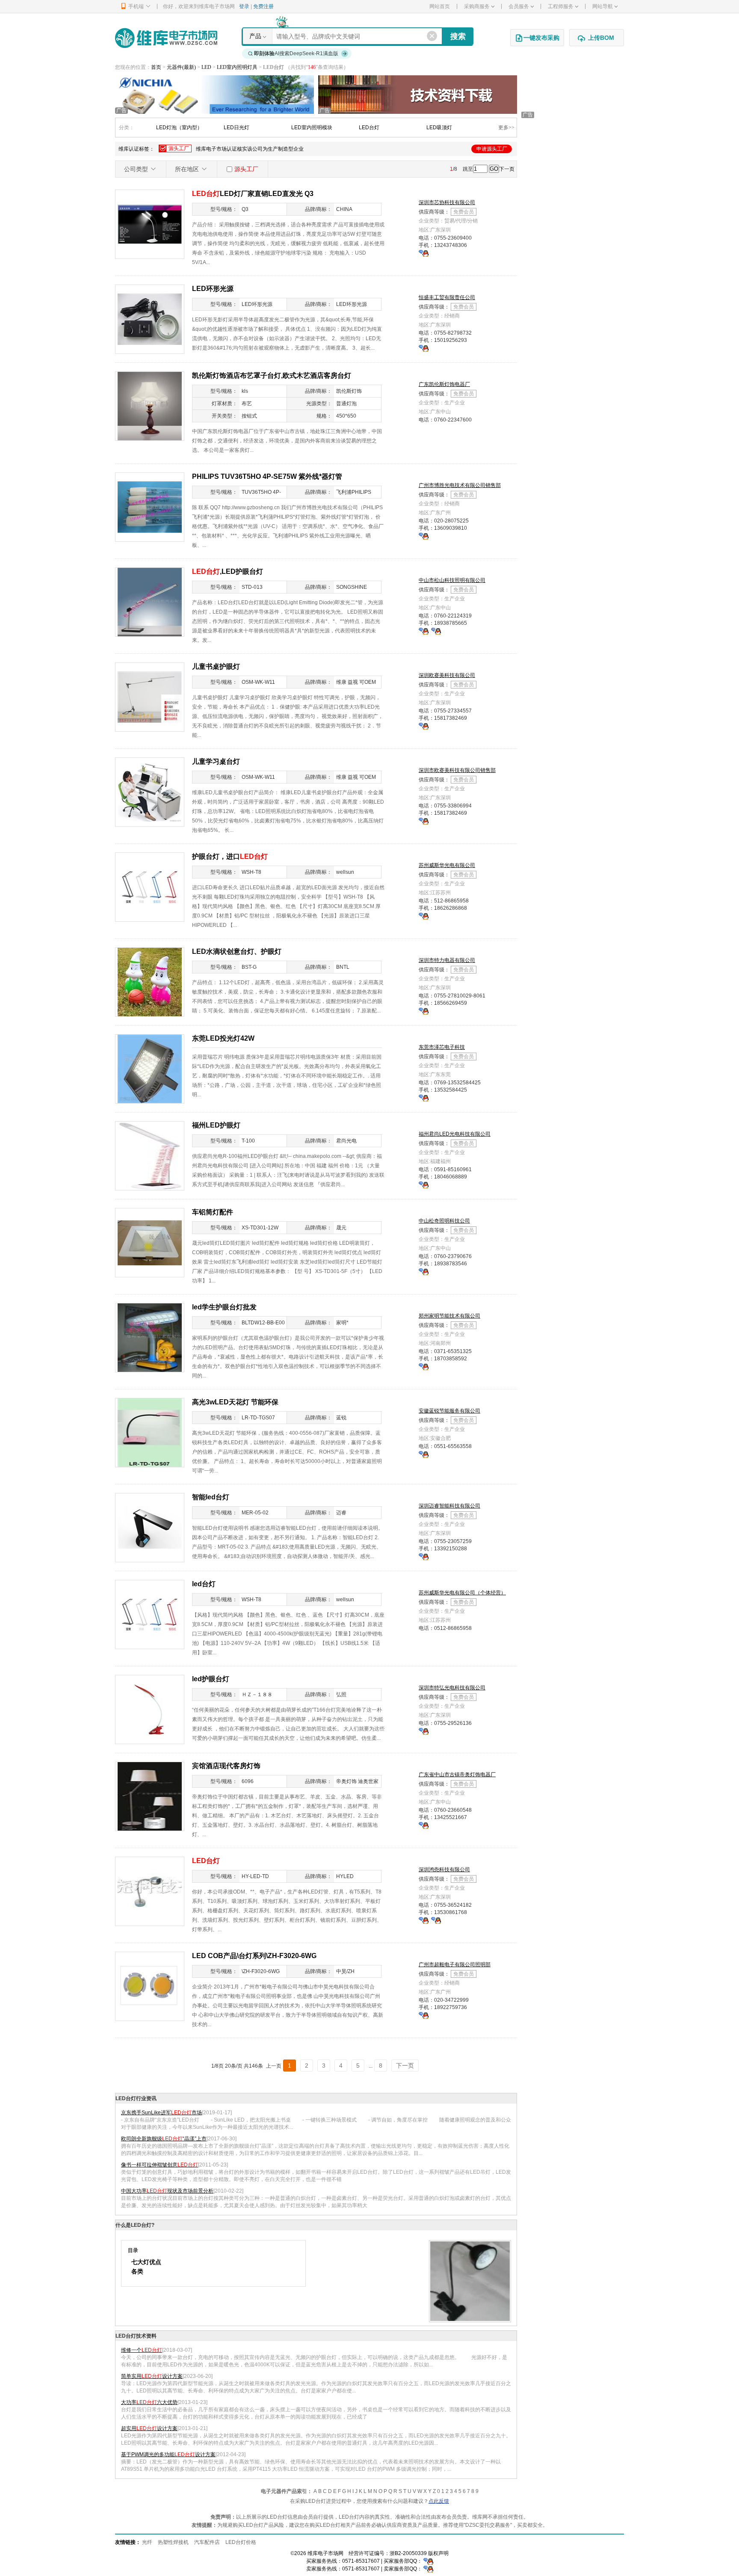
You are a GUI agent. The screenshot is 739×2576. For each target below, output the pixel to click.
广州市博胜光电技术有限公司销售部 (460, 485)
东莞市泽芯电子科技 (442, 1047)
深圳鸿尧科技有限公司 (444, 1870)
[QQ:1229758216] (424, 2015)
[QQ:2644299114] (424, 1011)
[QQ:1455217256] (424, 1825)
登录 (244, 6)
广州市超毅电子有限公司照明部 (455, 1965)
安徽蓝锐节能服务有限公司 (449, 1411)
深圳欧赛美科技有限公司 (447, 675)
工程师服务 (561, 6)
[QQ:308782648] (436, 631)
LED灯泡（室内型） (179, 128)
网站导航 (603, 6)
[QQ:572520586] (424, 631)
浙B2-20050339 (408, 2553)
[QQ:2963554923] (424, 1731)
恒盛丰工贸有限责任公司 (447, 297)
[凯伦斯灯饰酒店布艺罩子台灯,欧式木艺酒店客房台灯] (150, 406)
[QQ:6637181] (424, 1184)
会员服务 (519, 6)
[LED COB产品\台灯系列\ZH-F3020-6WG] (150, 1986)
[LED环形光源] (150, 319)
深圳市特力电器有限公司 (447, 960)
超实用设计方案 (149, 2428)
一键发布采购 (541, 38)
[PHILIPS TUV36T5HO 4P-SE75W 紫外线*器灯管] (150, 507)
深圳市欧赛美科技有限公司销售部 (457, 770)
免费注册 (263, 6)
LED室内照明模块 (312, 128)
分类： (127, 128)
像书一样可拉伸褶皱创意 (160, 2165)
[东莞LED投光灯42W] (150, 1068)
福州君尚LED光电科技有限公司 (455, 1134)
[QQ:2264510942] (424, 1366)
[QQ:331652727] (428, 2569)
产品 (255, 36)
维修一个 (142, 2350)
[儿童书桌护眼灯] (150, 697)
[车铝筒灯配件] (150, 1242)
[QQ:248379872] (424, 1556)
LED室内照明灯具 (238, 67)
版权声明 (438, 2553)
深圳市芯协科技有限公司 (447, 202)
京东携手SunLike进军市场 (161, 2113)
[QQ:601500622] (424, 916)
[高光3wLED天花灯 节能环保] (150, 1432)
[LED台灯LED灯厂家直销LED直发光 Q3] (150, 224)
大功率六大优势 (149, 2402)
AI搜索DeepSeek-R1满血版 (296, 53)
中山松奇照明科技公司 (444, 1221)
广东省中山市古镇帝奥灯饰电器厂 (457, 1775)
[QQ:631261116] (424, 1098)
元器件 (174, 67)
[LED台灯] (150, 1891)
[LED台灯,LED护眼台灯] (150, 602)
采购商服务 (477, 6)
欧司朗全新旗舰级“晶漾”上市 (164, 2139)
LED (207, 67)
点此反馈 (439, 2501)
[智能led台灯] (150, 1527)
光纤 (147, 2542)
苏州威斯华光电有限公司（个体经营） (462, 1593)
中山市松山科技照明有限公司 (452, 580)
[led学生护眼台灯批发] (150, 1337)
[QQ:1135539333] (424, 253)
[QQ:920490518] (424, 726)
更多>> (506, 128)
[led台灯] (150, 1614)
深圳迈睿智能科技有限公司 (449, 1506)
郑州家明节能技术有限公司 (449, 1316)
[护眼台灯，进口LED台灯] (150, 887)
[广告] (214, 94)
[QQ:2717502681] (424, 1454)
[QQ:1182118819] (424, 1271)
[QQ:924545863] (436, 1920)
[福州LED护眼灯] (150, 1155)
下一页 (507, 169)
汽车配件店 (207, 2542)
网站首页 (440, 6)
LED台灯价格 (241, 2542)
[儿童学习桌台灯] (150, 792)
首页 (156, 67)
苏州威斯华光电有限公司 (447, 865)
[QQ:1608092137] (424, 536)
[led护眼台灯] (150, 1709)
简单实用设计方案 (152, 2376)
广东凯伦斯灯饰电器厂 (444, 384)
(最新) (189, 67)
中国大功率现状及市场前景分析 (167, 2191)
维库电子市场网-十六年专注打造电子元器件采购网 (166, 38)
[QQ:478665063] (424, 1920)
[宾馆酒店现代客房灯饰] (150, 1796)
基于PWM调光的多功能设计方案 (168, 2454)
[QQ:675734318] (424, 348)
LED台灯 (369, 128)
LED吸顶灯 (439, 128)
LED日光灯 (236, 128)
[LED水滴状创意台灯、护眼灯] (150, 982)
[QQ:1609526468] (428, 2561)
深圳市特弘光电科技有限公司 (452, 1688)
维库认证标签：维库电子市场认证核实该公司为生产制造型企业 (313, 149)
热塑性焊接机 (173, 2542)
